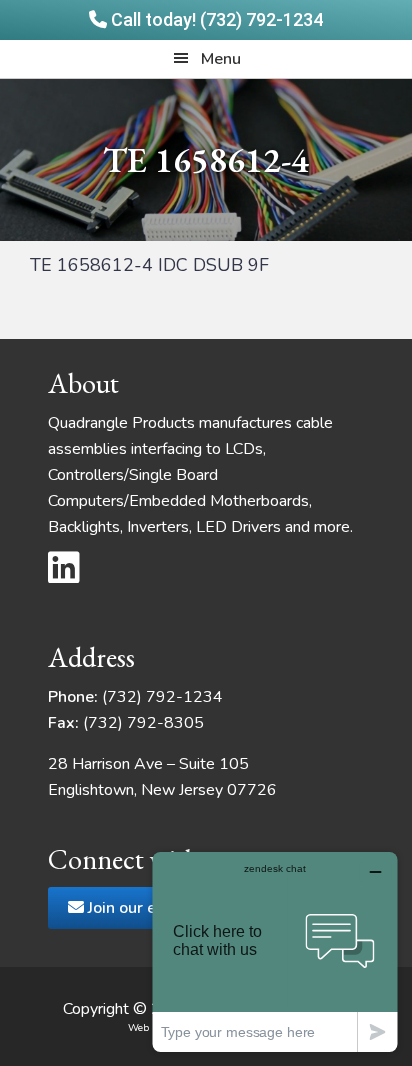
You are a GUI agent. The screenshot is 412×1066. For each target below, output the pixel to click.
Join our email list (149, 908)
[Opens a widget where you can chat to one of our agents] (275, 951)
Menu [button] (221, 59)
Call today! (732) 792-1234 (215, 19)
